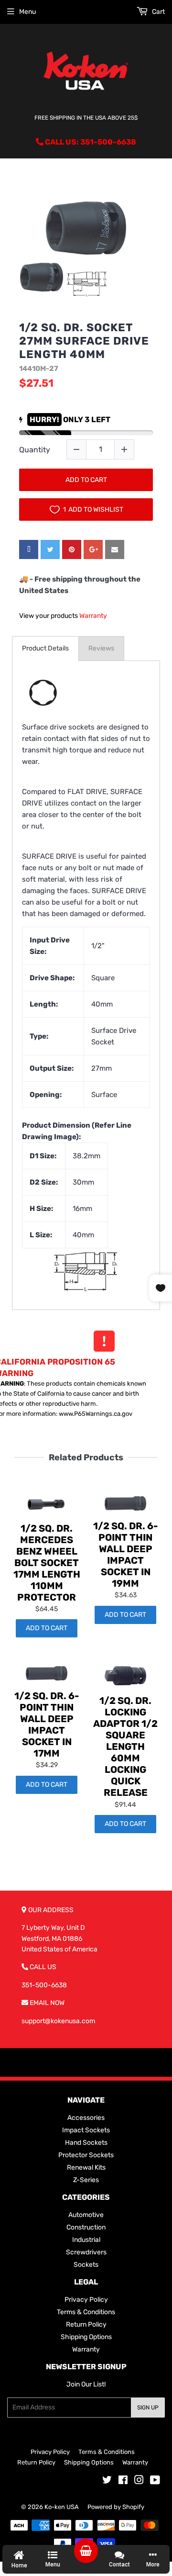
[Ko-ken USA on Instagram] (139, 2481)
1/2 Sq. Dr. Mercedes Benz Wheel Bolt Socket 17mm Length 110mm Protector (47, 1563)
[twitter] (50, 549)
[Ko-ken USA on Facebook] (123, 2481)
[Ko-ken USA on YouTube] (155, 2481)
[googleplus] (93, 549)
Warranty (93, 616)
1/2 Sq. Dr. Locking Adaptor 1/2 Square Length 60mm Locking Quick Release (125, 1747)
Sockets (86, 2265)
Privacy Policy (86, 2300)
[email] (115, 549)
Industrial (86, 2240)
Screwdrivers (86, 2252)
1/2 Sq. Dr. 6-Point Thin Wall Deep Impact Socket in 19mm (126, 1555)
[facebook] (29, 549)
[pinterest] (72, 549)
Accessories (86, 2118)
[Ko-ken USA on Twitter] (107, 2481)
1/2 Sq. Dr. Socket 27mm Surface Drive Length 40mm (84, 341)
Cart (158, 12)
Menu (27, 12)
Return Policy (86, 2324)
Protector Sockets (86, 2155)
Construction (86, 2227)
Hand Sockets (86, 2143)
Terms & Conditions (86, 2312)
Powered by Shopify (116, 2507)
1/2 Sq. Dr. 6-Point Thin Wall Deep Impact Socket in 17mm (47, 1725)
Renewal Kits (86, 2167)
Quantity (35, 450)
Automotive (86, 2215)
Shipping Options (86, 2337)
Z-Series (86, 2180)
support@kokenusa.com (58, 2021)
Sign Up (148, 2408)
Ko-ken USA (62, 2507)
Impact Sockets (86, 2130)
